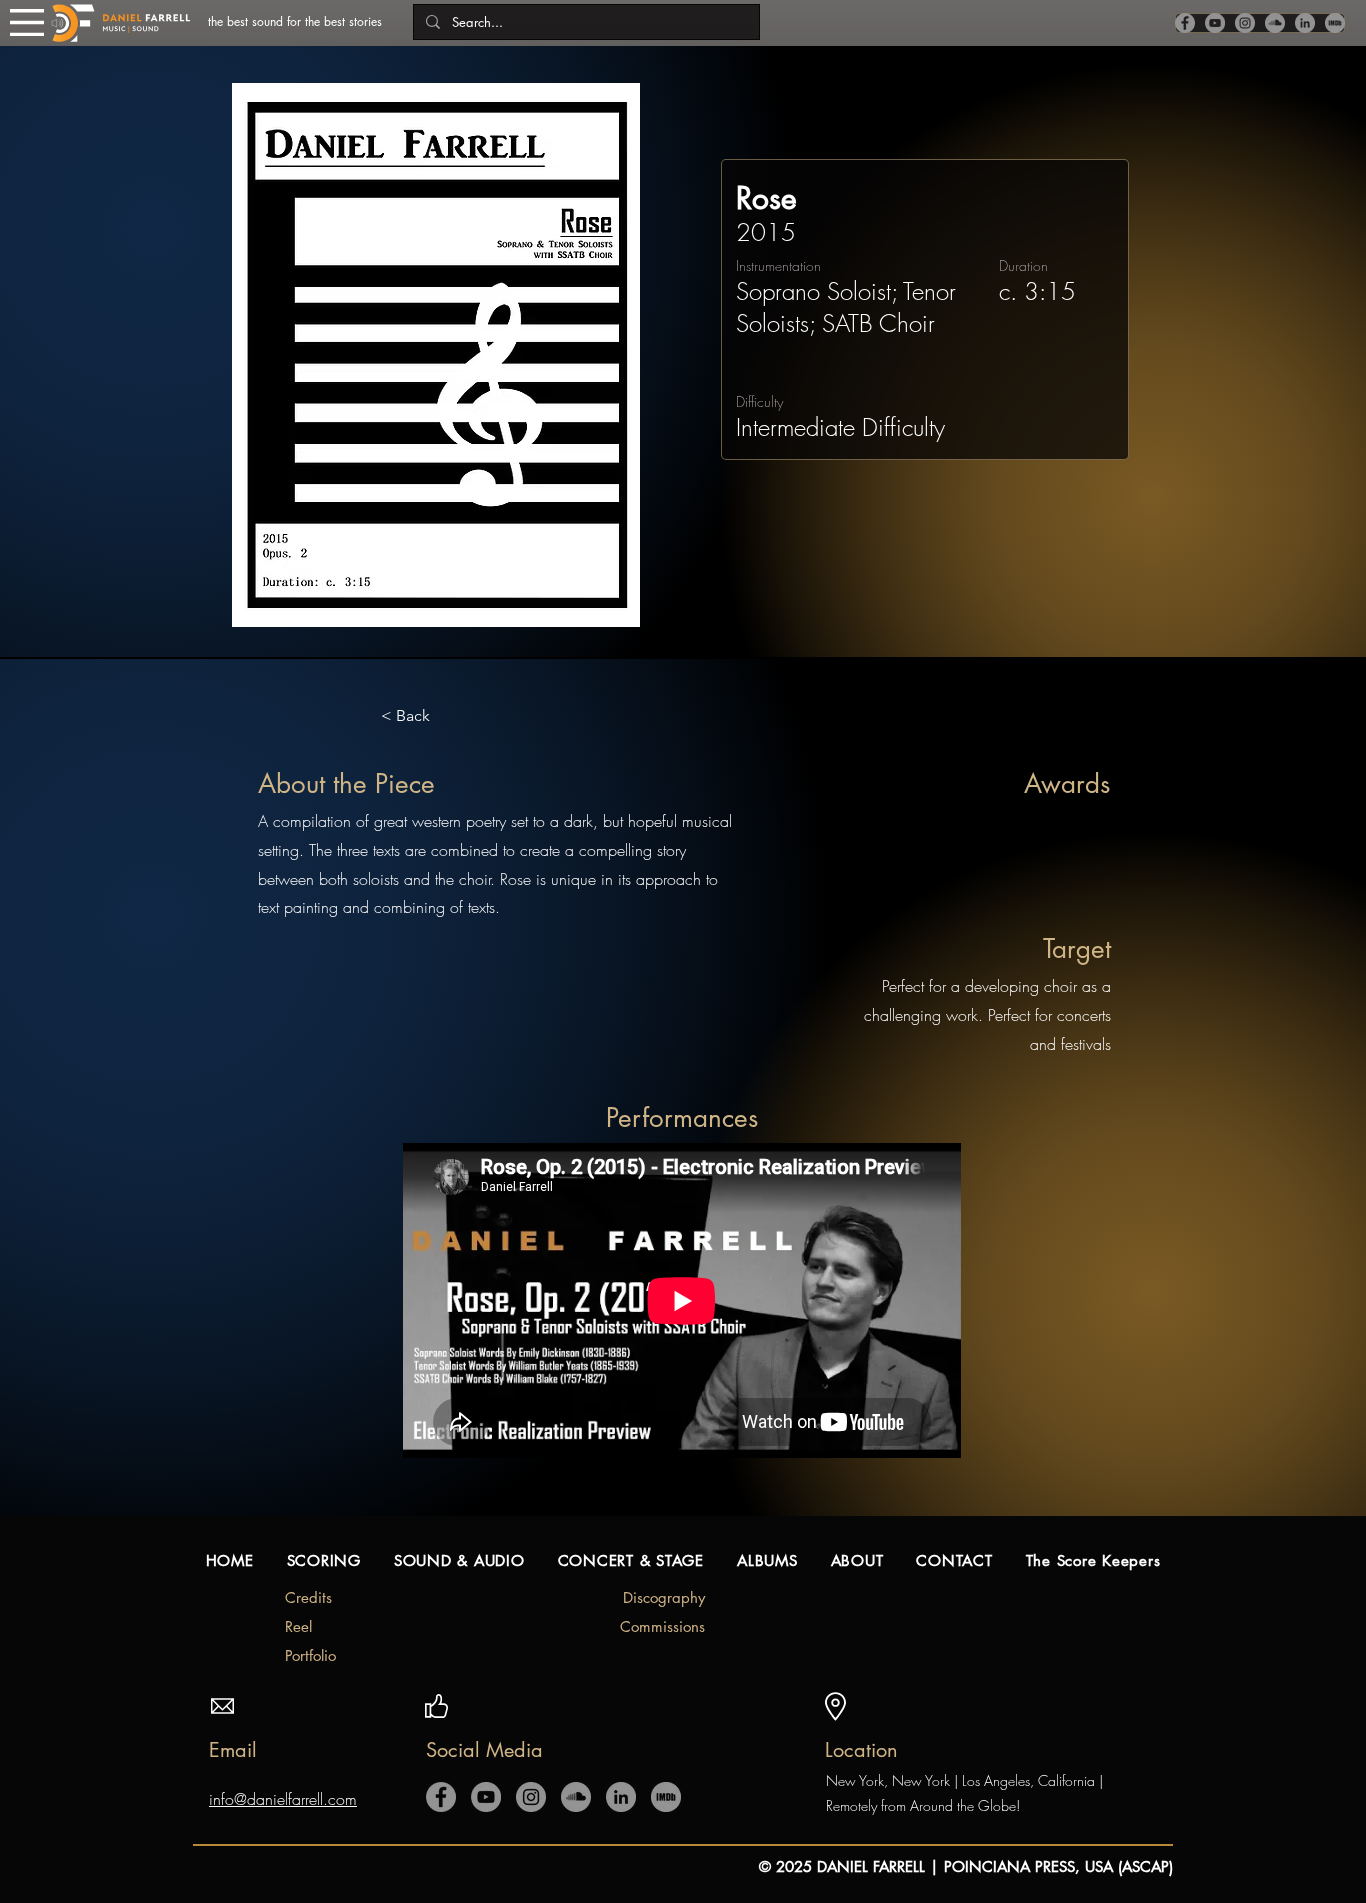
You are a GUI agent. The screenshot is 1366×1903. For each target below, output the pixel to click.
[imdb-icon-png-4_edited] (1335, 23)
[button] (27, 22)
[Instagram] (1245, 23)
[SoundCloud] (1275, 23)
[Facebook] (1185, 23)
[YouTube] (1215, 23)
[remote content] (683, 1302)
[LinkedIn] (1305, 23)
